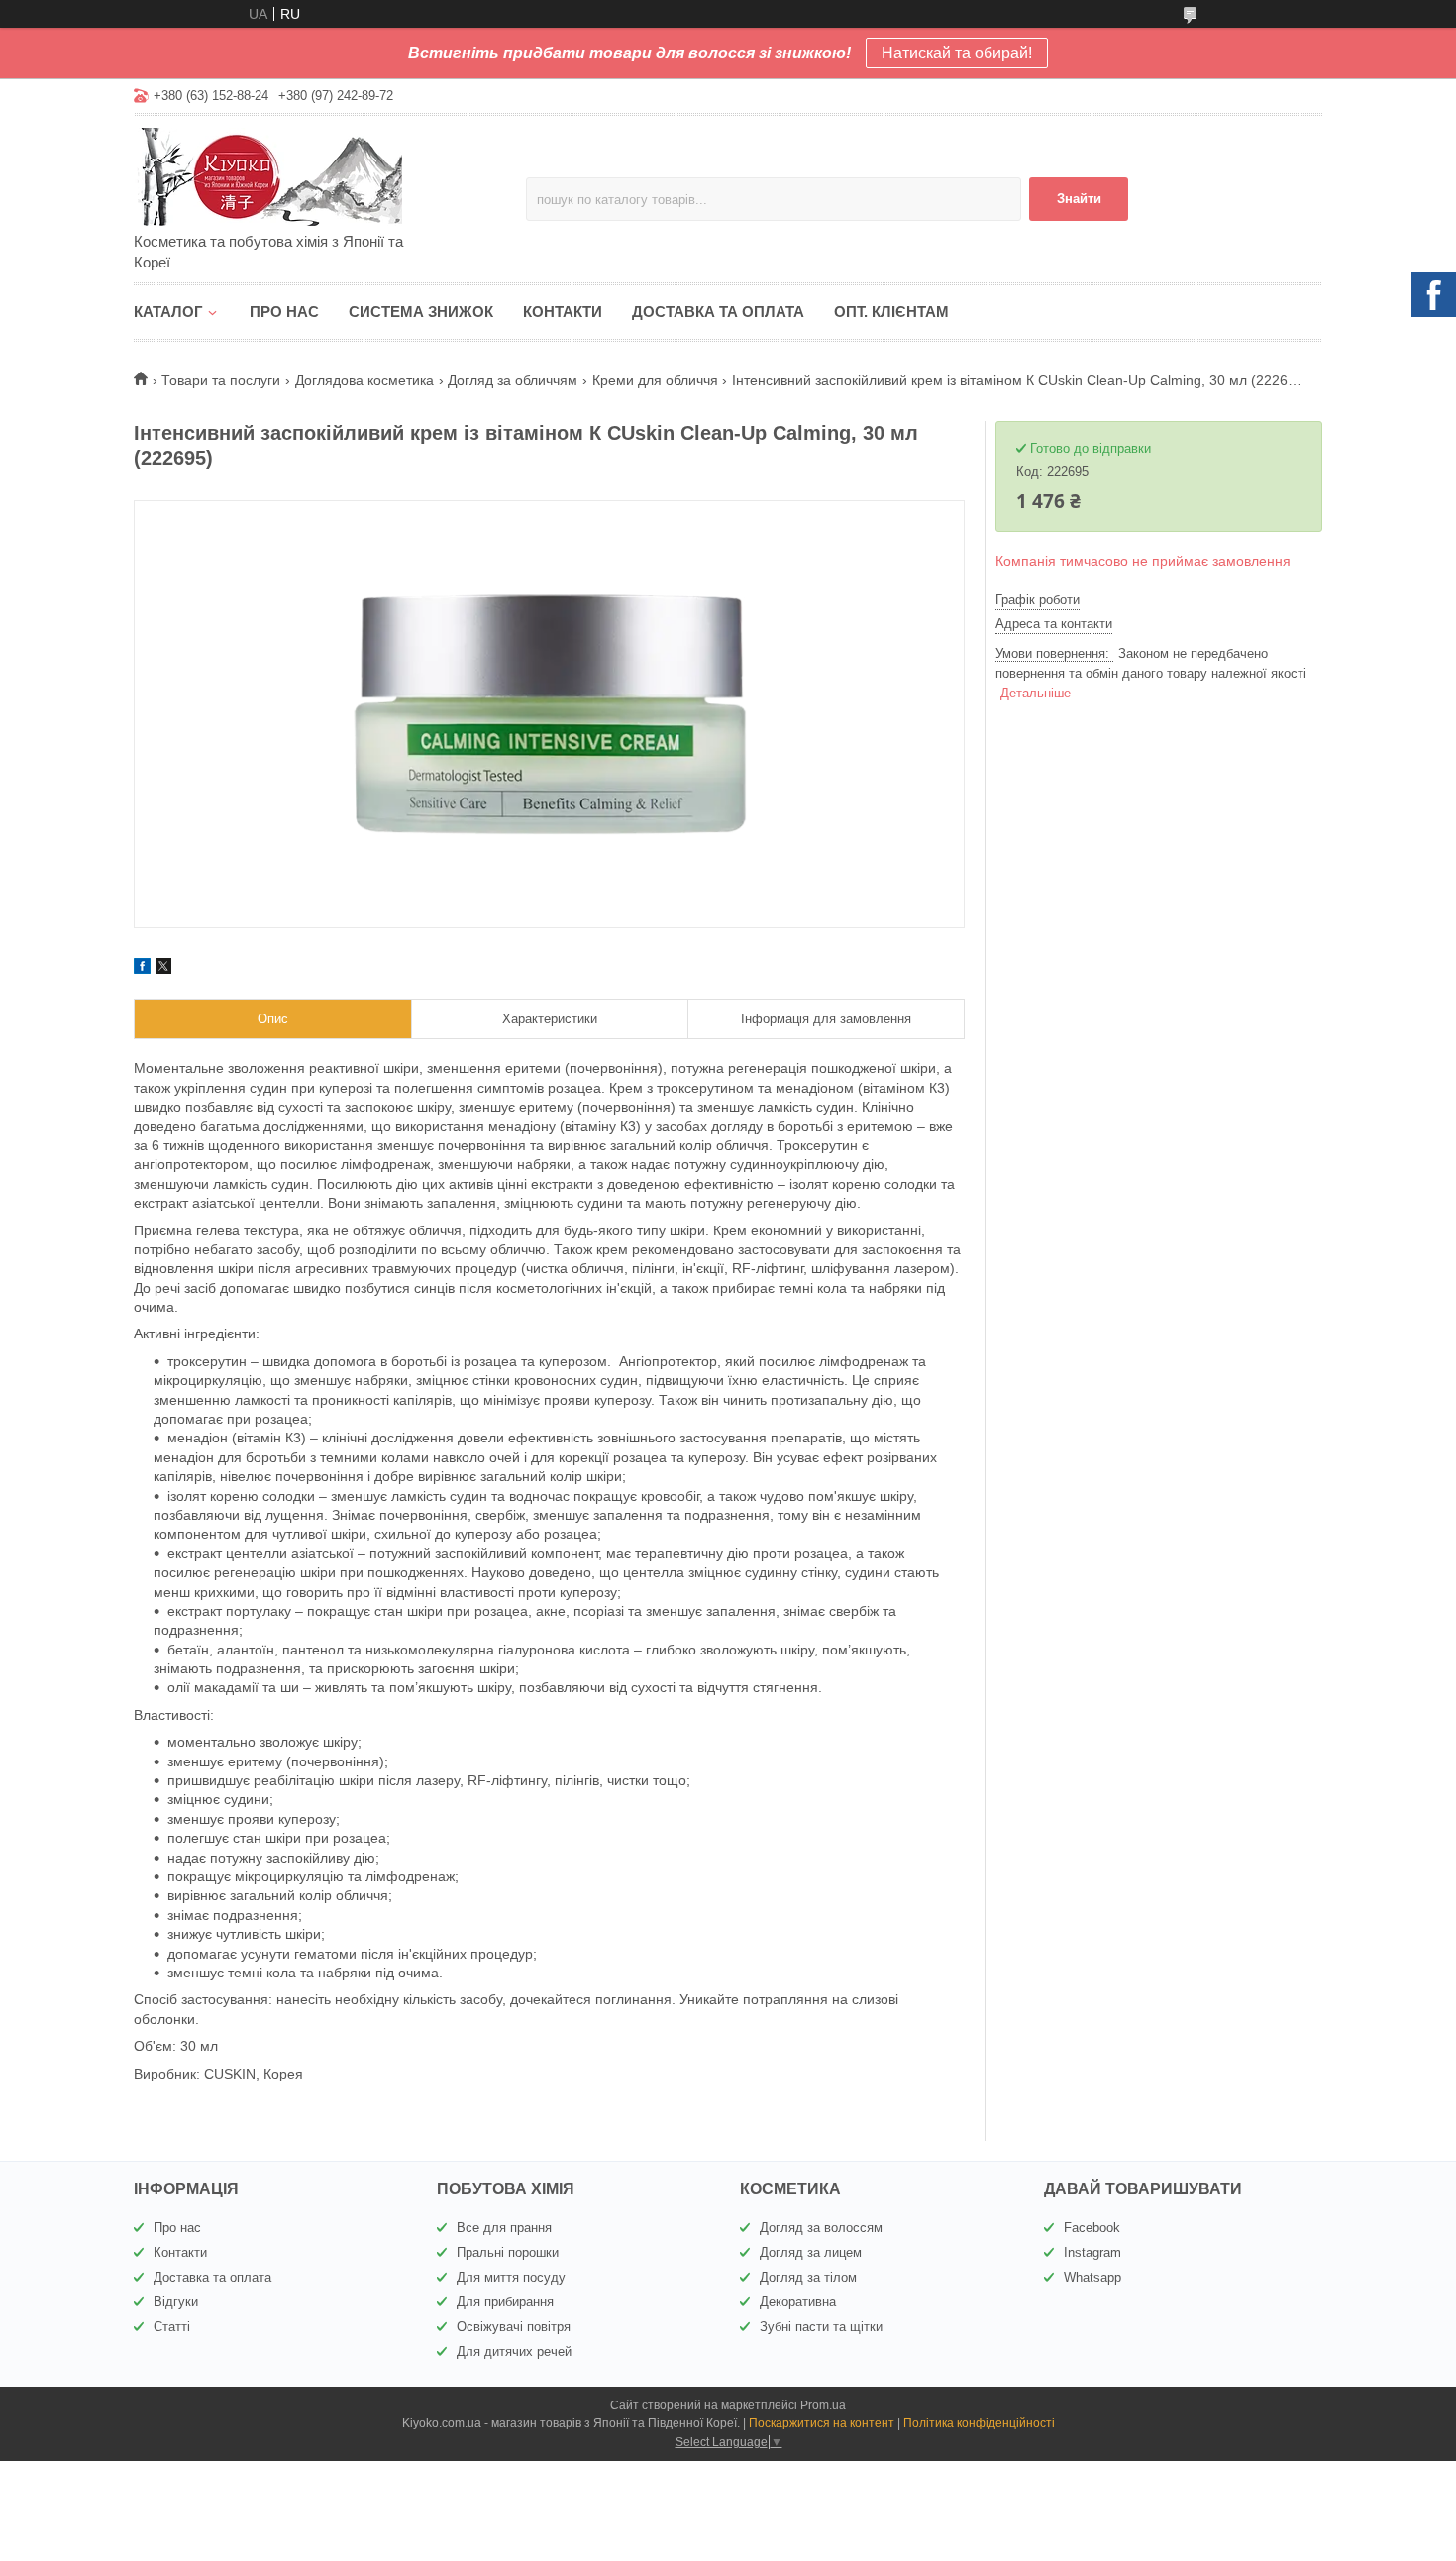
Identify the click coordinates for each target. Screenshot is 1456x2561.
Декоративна (798, 2302)
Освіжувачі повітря (514, 2327)
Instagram (1092, 2252)
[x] (163, 969)
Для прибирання (505, 2302)
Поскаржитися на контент (822, 2423)
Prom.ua (823, 2405)
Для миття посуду (511, 2277)
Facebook (1092, 2228)
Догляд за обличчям (513, 380)
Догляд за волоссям (821, 2228)
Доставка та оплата (718, 312)
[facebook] (142, 969)
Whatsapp (1092, 2277)
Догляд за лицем (811, 2252)
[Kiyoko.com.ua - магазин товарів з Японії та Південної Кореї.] (307, 175)
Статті (172, 2327)
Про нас (284, 312)
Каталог (168, 312)
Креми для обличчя (655, 380)
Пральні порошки (508, 2252)
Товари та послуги (221, 380)
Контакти (563, 312)
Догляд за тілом (808, 2277)
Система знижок (421, 312)
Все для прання (504, 2228)
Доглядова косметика (364, 380)
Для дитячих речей (514, 2351)
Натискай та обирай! (957, 53)
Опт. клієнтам (891, 312)
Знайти (1079, 199)
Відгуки (176, 2302)
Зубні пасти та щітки (821, 2327)
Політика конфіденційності (979, 2423)
